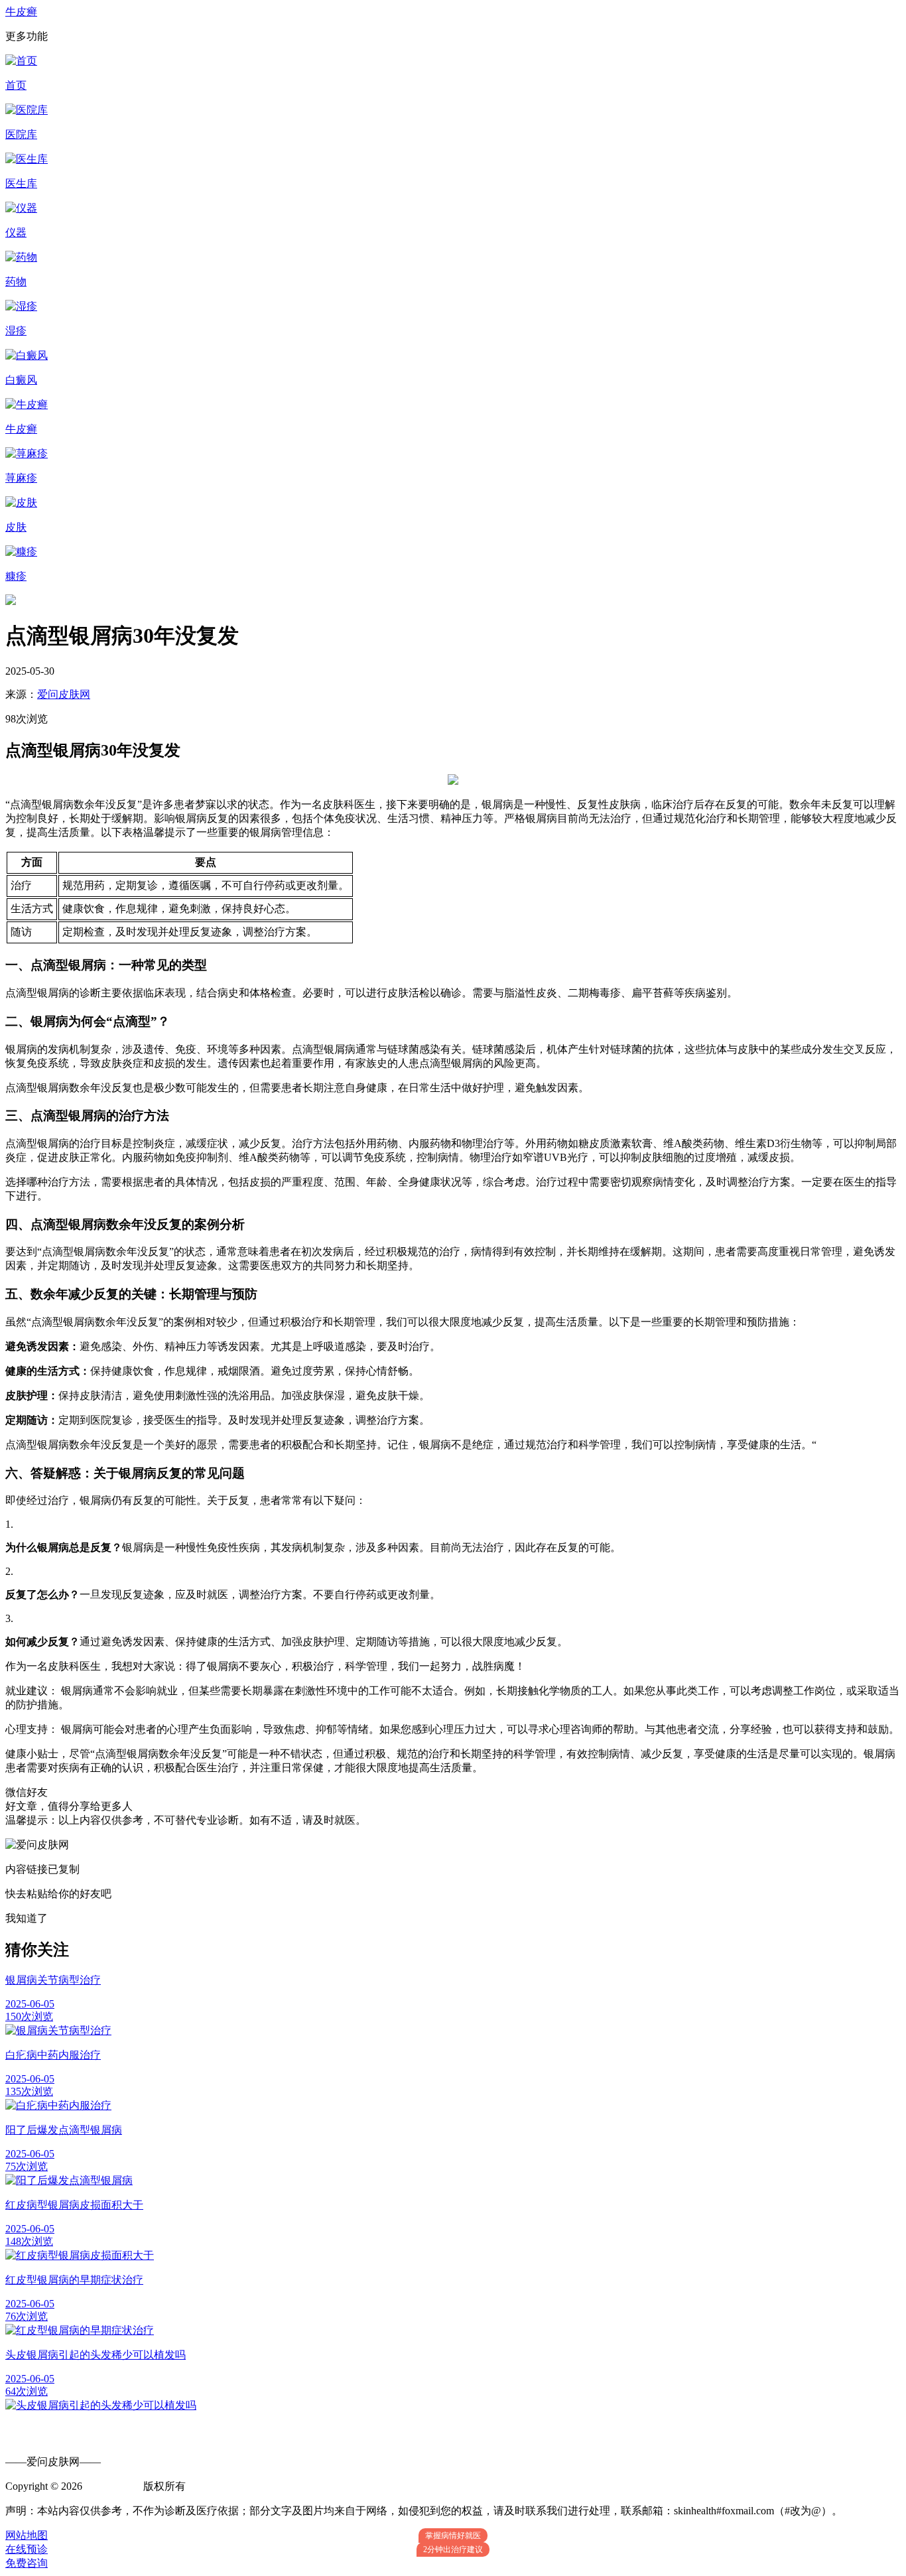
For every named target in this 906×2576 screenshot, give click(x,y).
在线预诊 (27, 2549)
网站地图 (27, 2535)
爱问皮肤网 (64, 694)
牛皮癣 (21, 12)
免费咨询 (27, 2563)
